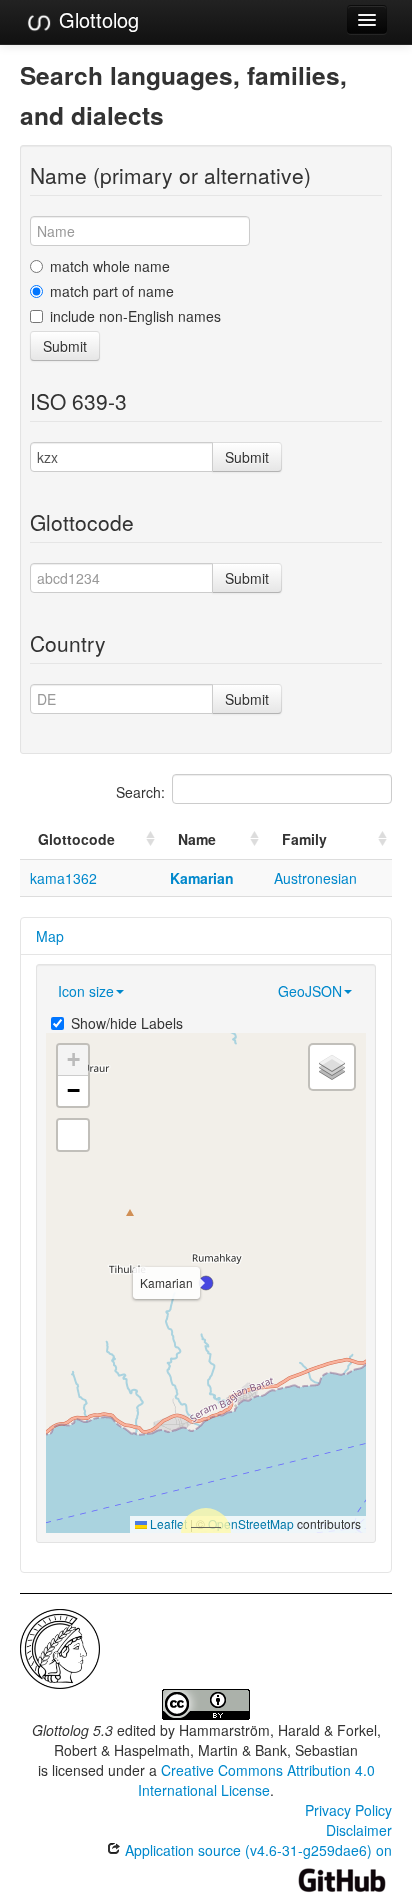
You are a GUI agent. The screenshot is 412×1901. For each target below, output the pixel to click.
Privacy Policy (348, 1810)
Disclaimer (359, 1830)
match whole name (110, 266)
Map (50, 936)
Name (197, 839)
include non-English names (135, 316)
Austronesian (315, 878)
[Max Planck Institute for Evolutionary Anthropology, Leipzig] (60, 1647)
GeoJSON (310, 991)
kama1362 (63, 878)
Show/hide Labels (127, 1023)
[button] (206, 1283)
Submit (65, 346)
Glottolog (96, 19)
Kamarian (202, 878)
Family (304, 839)
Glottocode (76, 839)
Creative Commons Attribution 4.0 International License (256, 1780)
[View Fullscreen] (73, 1135)
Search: (140, 792)
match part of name (112, 291)
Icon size (86, 991)
